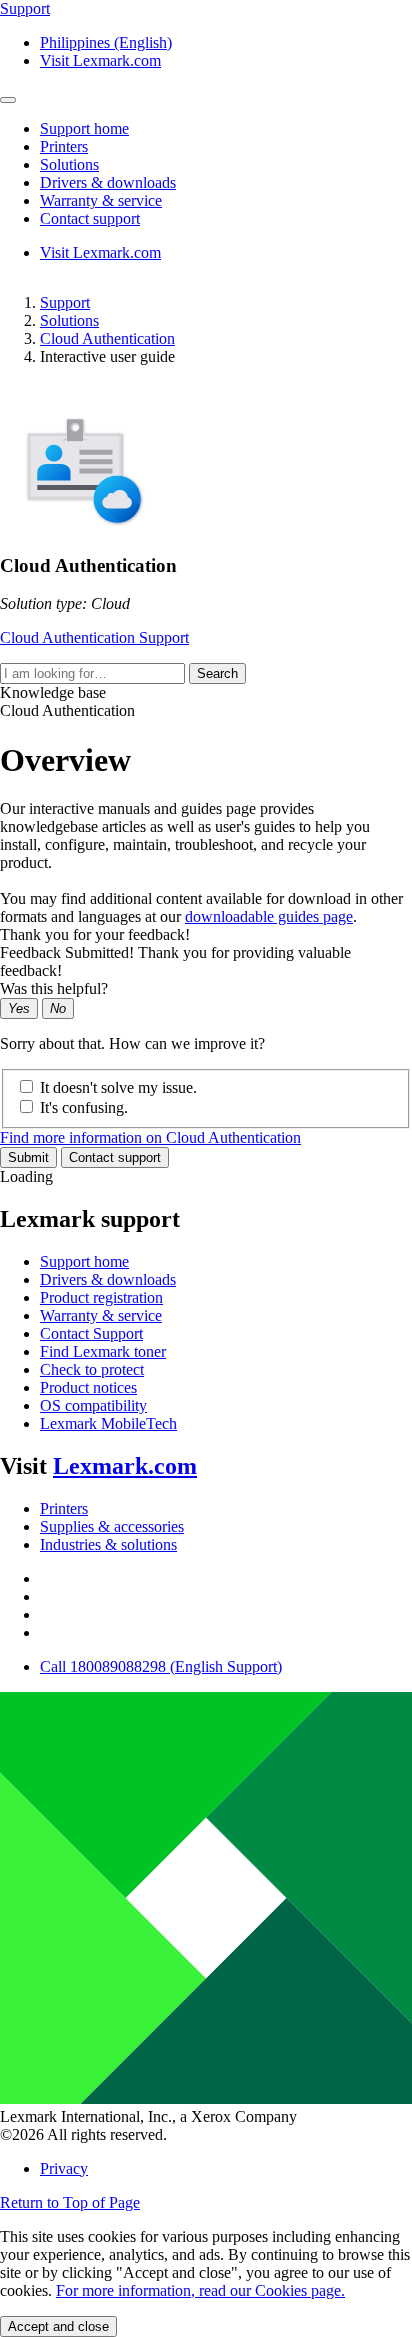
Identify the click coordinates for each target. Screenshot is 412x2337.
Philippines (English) (106, 42)
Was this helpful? (54, 988)
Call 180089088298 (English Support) (161, 1666)
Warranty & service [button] (101, 200)
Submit (28, 1157)
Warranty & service (101, 1315)
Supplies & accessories (112, 1526)
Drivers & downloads (108, 1279)
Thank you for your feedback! (95, 934)
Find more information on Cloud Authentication (150, 1137)
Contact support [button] (90, 218)
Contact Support (91, 1333)
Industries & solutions (108, 1544)
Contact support (115, 1157)
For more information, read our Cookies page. (200, 2290)
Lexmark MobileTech (108, 1423)
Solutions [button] (69, 164)
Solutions (69, 320)
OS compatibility (93, 1405)
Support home (84, 1261)
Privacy (64, 2168)
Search (217, 673)
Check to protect (92, 1369)
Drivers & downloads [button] (108, 182)
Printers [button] (64, 146)
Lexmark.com (125, 1466)
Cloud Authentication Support (94, 637)
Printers (64, 1508)
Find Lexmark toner (103, 1351)
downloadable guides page (269, 916)
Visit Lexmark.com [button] (100, 60)
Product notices (88, 1387)
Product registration (101, 1297)
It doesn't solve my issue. (118, 1087)
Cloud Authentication (107, 338)
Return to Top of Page (70, 2202)
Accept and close (58, 2326)
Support (65, 302)
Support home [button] (84, 128)
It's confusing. (84, 1107)
